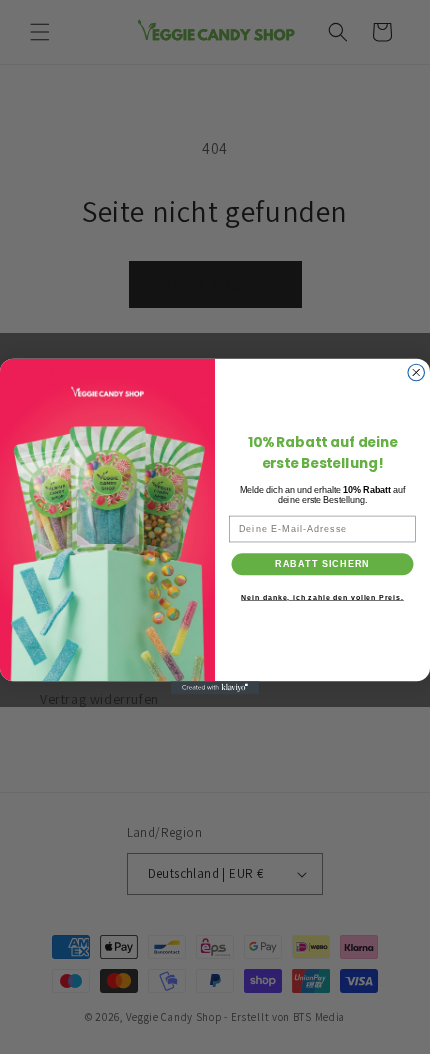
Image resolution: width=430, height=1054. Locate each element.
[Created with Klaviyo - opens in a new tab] (215, 688)
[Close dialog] (416, 373)
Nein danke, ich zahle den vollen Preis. (322, 598)
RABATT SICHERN (322, 564)
